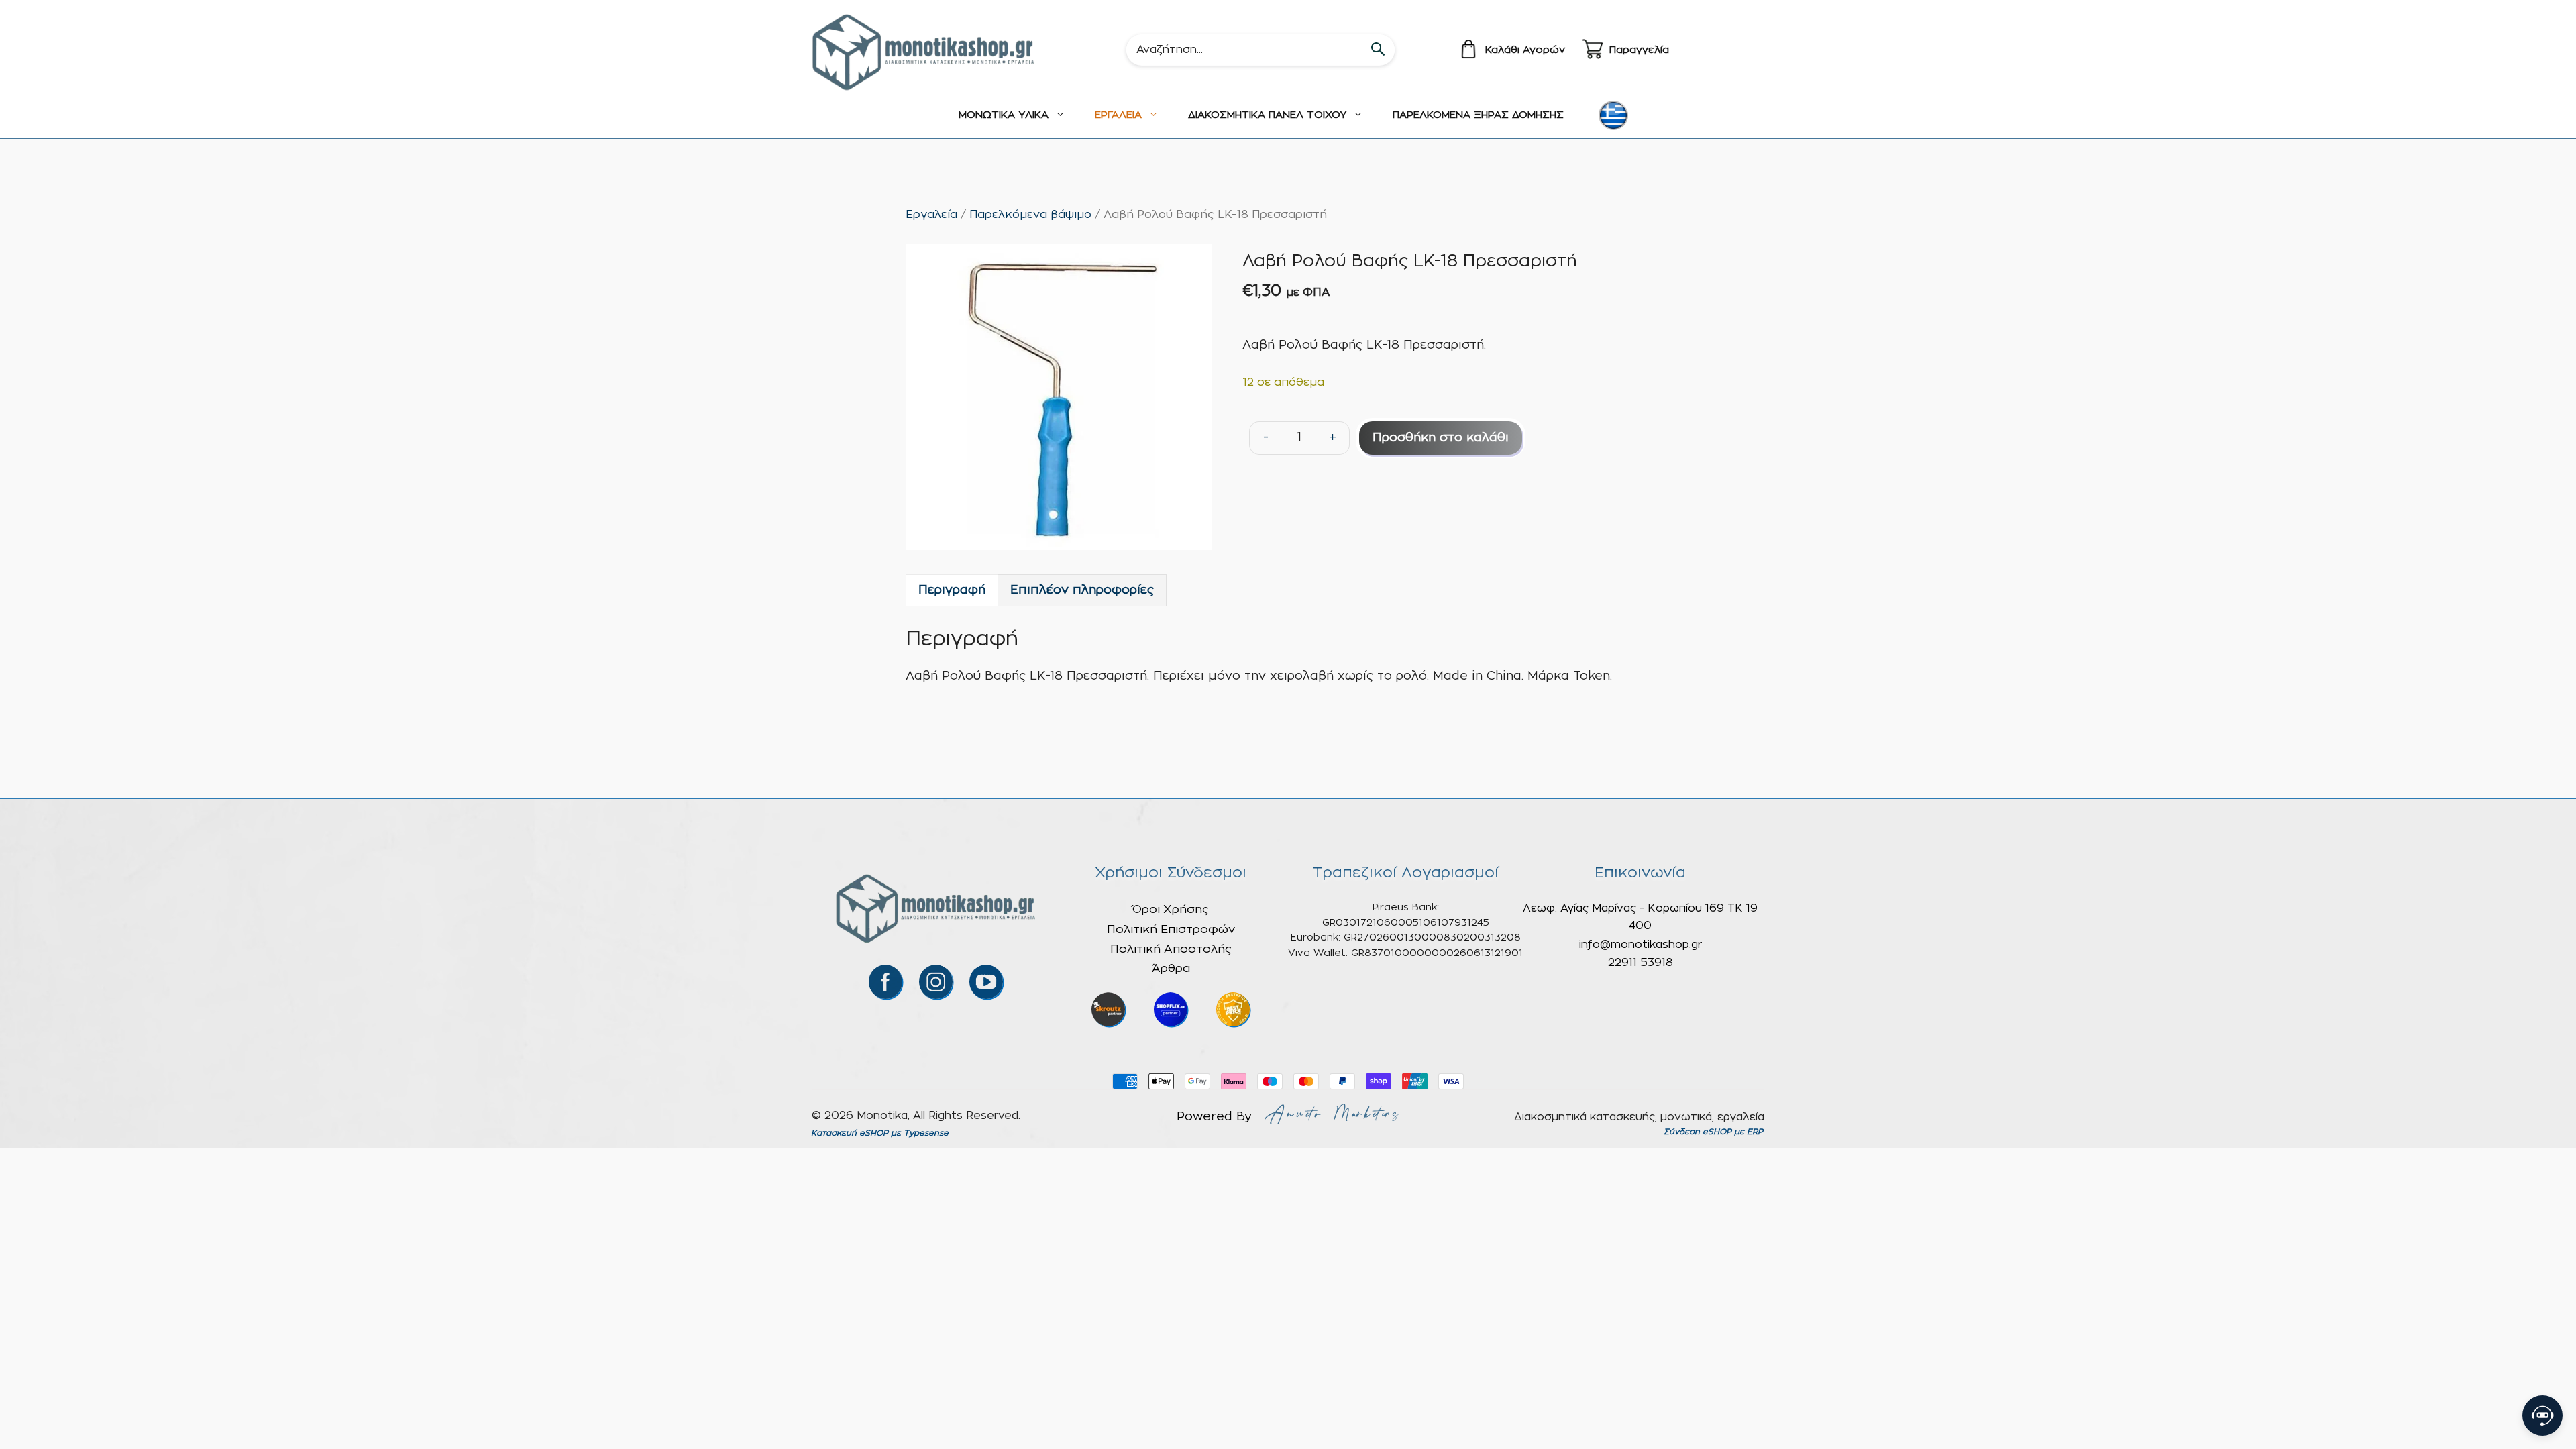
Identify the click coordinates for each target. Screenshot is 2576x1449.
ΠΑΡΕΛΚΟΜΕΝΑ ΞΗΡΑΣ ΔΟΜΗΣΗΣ (1478, 115)
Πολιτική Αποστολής (1171, 949)
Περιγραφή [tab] (952, 590)
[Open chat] (2542, 1415)
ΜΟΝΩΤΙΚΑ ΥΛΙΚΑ (1004, 115)
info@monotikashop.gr (1641, 945)
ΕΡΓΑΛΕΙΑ (1118, 115)
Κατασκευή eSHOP (850, 1133)
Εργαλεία (931, 215)
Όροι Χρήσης (1171, 909)
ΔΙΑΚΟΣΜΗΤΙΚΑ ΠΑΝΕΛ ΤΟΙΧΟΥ (1267, 115)
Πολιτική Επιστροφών (1171, 929)
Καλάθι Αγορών (1525, 50)
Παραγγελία (1639, 50)
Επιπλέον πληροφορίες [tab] (1082, 590)
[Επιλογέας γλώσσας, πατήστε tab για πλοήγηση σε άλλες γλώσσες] (1613, 115)
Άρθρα (1171, 968)
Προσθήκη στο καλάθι (1441, 438)
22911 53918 (1641, 963)
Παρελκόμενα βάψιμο (1030, 215)
